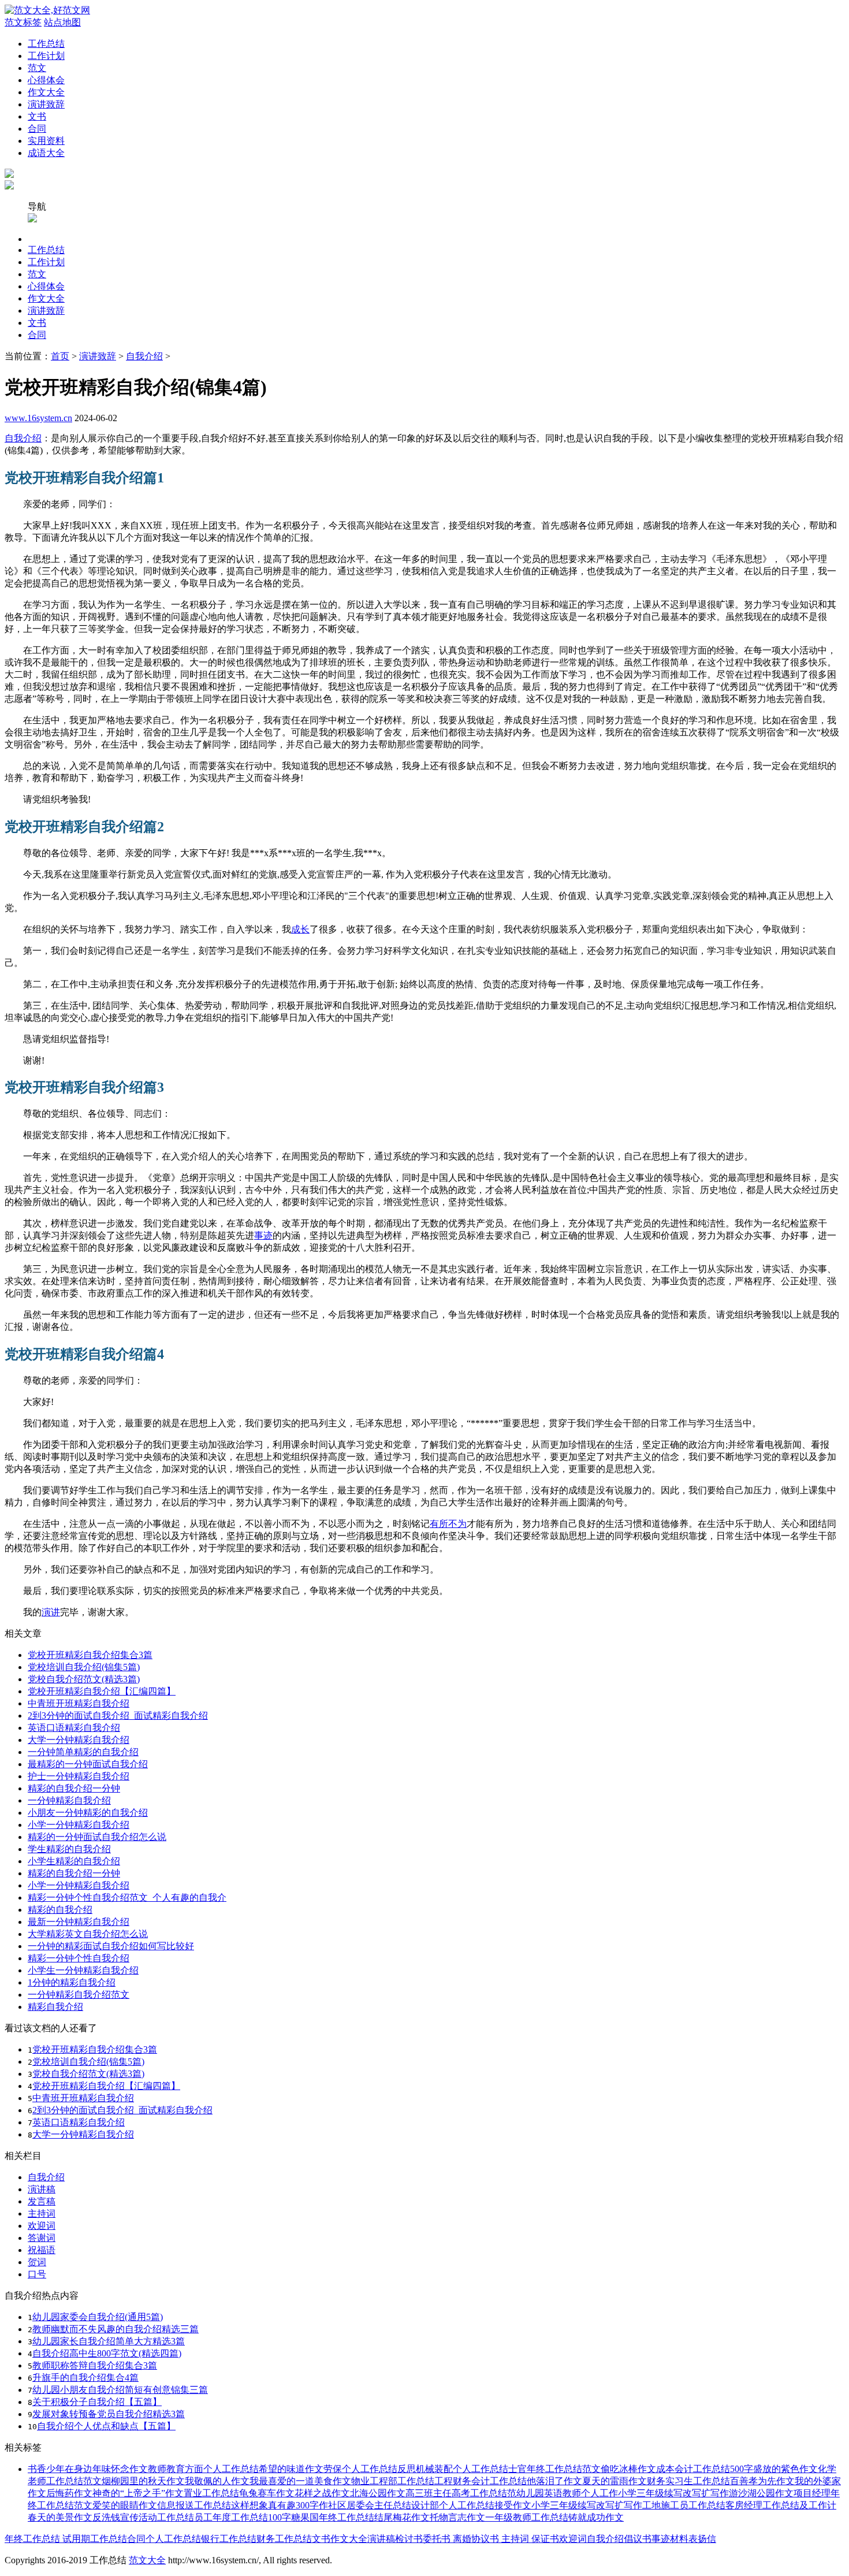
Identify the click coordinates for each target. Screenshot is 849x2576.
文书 (37, 116)
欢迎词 (42, 2226)
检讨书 (409, 2539)
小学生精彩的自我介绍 (74, 1861)
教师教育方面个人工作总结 (203, 2469)
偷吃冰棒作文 (628, 2469)
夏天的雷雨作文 (615, 2481)
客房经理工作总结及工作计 (781, 2505)
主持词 (42, 2213)
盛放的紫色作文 (785, 2469)
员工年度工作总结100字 (243, 2517)
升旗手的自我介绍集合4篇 (85, 2378)
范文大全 (147, 2560)
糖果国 (305, 2517)
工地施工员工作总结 (684, 2505)
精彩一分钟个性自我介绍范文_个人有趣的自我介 (127, 1897)
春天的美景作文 (60, 2517)
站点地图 (62, 22)
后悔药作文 (69, 2493)
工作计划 (46, 56)
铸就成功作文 (596, 2517)
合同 (37, 129)
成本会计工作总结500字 (705, 2469)
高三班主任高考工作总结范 (461, 2493)
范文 (37, 68)
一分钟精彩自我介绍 (69, 1800)
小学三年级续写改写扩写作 (673, 2493)
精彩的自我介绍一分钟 (74, 1788)
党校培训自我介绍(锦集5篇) (84, 1667)
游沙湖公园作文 (761, 2493)
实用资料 (46, 141)
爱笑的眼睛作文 (125, 2505)
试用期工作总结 (95, 2539)
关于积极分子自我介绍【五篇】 (97, 2402)
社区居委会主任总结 (370, 2505)
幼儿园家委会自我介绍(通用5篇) (98, 2317)
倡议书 (638, 2539)
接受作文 (513, 2505)
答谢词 (42, 2238)
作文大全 (46, 92)
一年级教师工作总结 (527, 2517)
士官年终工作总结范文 (554, 2469)
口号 (37, 2274)
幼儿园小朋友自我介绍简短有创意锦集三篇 (120, 2390)
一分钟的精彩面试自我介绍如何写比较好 (111, 1946)
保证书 (544, 2539)
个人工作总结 (173, 2539)
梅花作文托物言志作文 (439, 2517)
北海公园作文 (378, 2493)
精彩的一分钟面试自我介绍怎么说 (97, 1837)
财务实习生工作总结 (688, 2481)
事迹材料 (670, 2539)
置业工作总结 (211, 2493)
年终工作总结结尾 (356, 2517)
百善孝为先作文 (762, 2481)
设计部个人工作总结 (453, 2505)
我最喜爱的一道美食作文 (300, 2481)
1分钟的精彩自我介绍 (72, 1982)
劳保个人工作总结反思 (370, 2469)
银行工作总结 (229, 2539)
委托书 (437, 2539)
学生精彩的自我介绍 (69, 1849)
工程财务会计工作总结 (481, 2481)
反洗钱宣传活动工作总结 (143, 2517)
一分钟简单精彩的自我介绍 (83, 1752)
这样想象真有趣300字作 (280, 2505)
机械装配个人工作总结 (462, 2469)
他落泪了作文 (554, 2481)
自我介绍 (144, 356)
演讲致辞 (46, 104)
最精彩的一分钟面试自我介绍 (88, 1764)
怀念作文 (129, 2469)
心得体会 (46, 80)
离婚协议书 (475, 2539)
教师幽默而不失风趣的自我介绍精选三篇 (116, 2329)
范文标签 (23, 22)
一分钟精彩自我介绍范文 (79, 1995)
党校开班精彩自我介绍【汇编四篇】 (102, 1691)
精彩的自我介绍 (60, 1910)
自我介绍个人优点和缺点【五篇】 (106, 2426)
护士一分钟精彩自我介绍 (79, 1776)
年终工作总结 (33, 2539)
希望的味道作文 (291, 2469)
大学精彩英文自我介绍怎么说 (88, 1934)
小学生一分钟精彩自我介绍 (83, 1970)
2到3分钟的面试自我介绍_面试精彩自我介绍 (118, 1716)
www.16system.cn (38, 418)
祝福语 (42, 2250)
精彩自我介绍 (55, 2007)
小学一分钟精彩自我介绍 (79, 1825)
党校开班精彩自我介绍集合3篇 (90, 1655)
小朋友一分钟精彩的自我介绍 (88, 1813)
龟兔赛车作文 (267, 2493)
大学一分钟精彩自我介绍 (79, 1740)
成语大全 (46, 153)
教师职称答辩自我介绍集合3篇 (95, 2365)
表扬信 (702, 2539)
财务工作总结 (284, 2539)
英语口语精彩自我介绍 (74, 1728)
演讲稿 (42, 2189)
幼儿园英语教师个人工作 (567, 2493)
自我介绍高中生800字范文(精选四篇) (107, 2353)
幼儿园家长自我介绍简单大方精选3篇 (109, 2341)
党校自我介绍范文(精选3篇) (84, 1679)
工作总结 (46, 44)
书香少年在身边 (60, 2469)
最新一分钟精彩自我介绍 (79, 1922)
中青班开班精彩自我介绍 (79, 1703)
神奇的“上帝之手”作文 (138, 2493)
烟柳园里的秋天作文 (143, 2481)
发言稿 (42, 2201)
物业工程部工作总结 (393, 2481)
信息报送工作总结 (194, 2505)
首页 (60, 356)
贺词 (37, 2262)
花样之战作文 (322, 2493)
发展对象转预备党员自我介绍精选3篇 (109, 2414)
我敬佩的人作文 (217, 2481)
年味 (102, 2469)
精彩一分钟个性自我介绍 (79, 1958)
